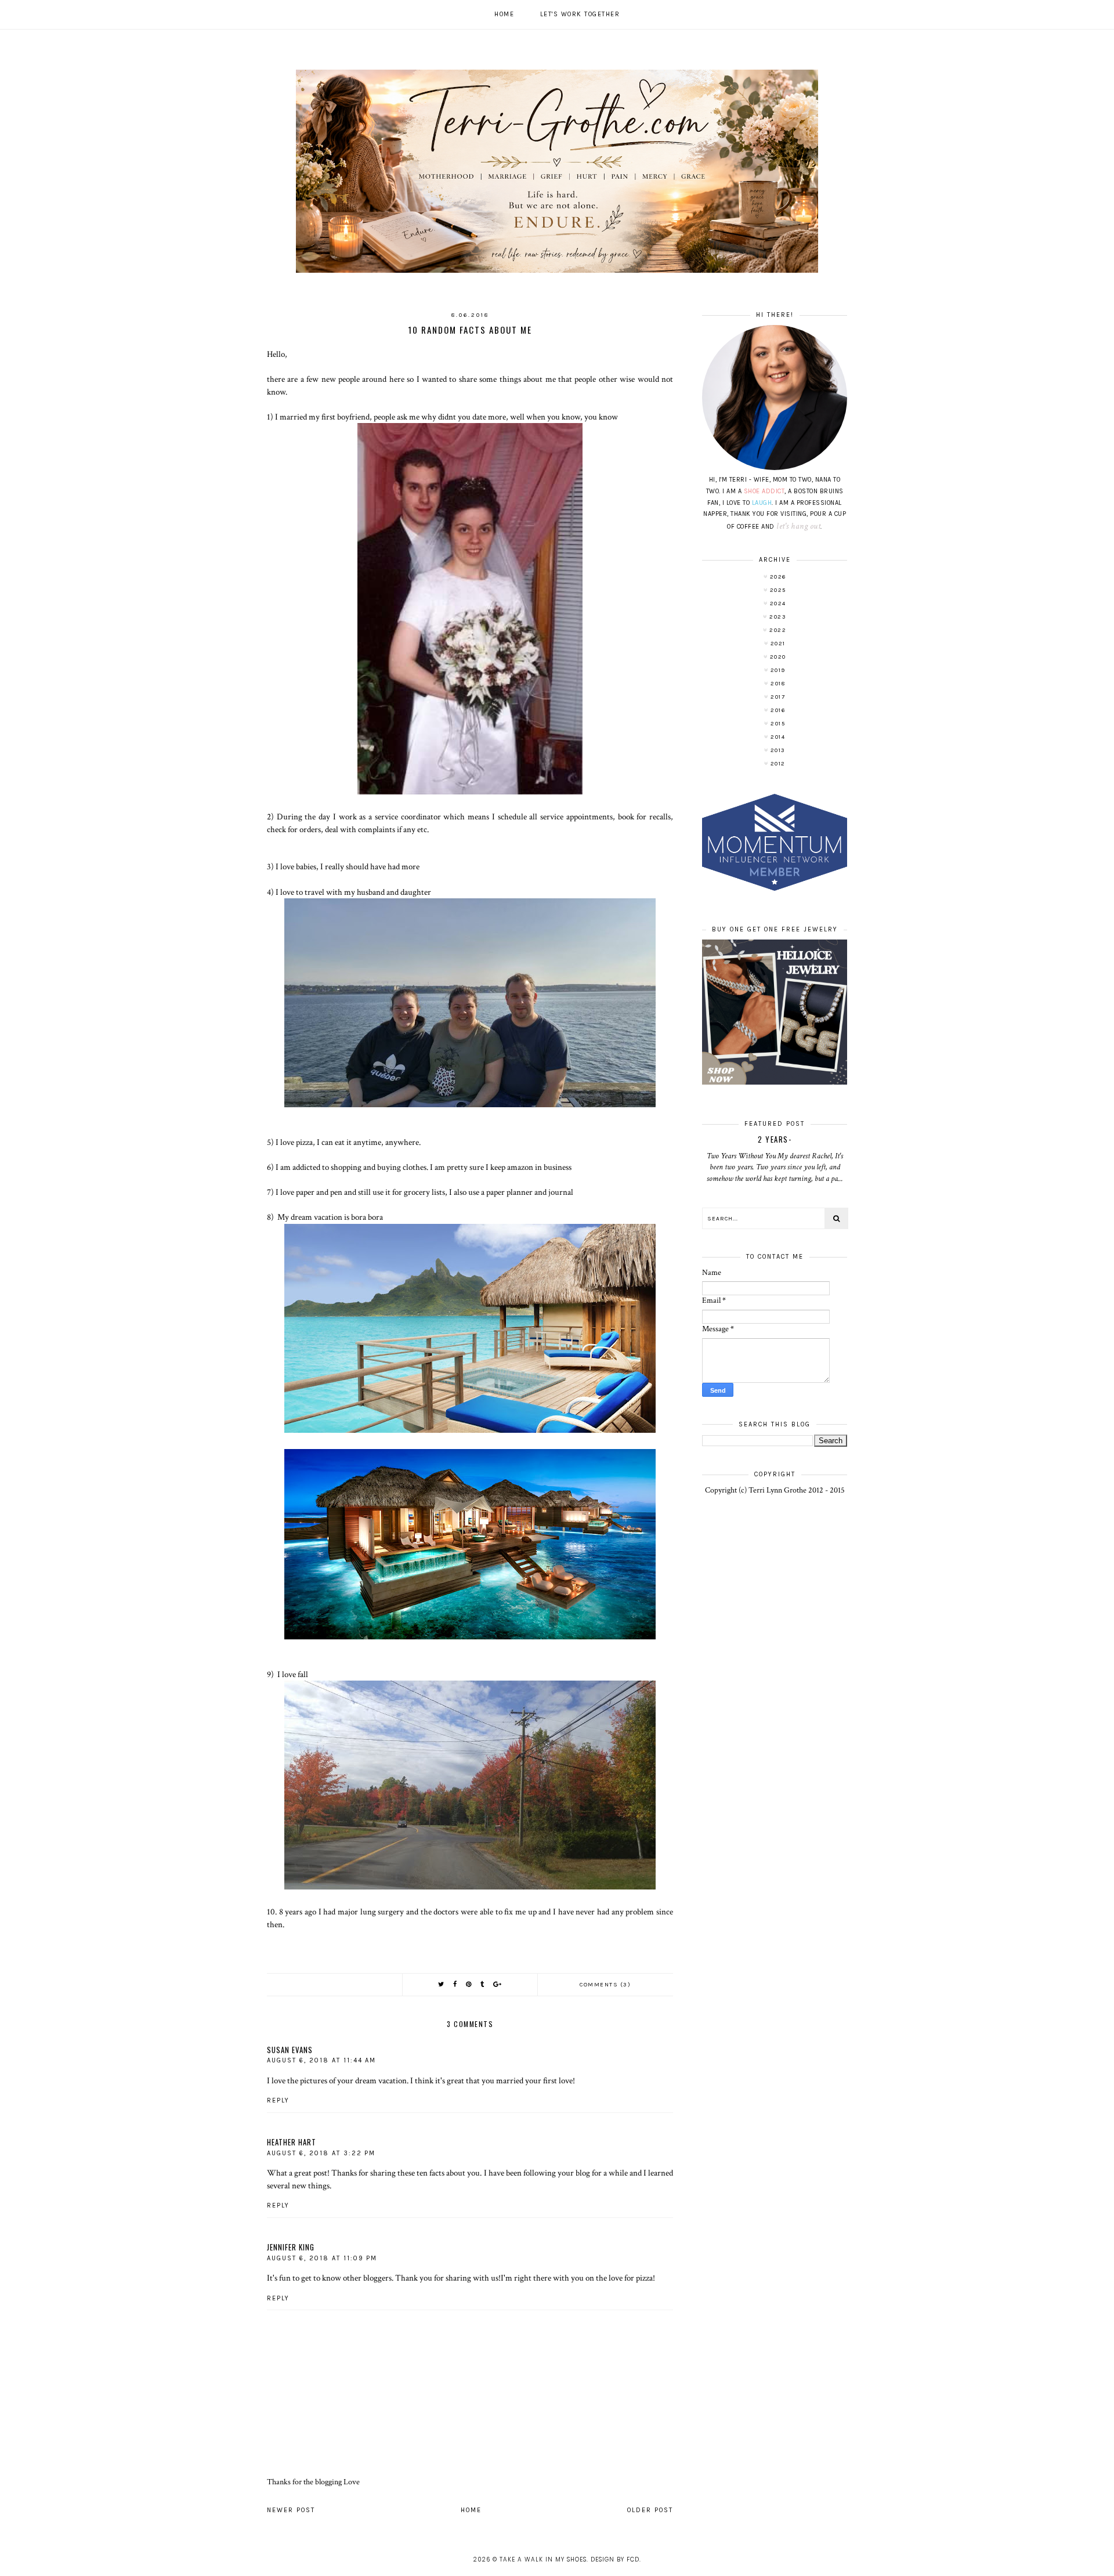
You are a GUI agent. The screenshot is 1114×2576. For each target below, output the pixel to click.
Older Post (650, 2510)
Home (504, 14)
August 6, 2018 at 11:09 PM (322, 2258)
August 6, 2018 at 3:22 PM (321, 2153)
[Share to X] (442, 1984)
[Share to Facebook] (455, 1984)
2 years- (775, 1139)
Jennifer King (291, 2247)
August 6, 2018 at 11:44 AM (321, 2060)
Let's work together (580, 14)
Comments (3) (605, 1985)
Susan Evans (290, 2050)
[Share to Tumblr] (483, 1984)
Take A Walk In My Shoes (543, 2559)
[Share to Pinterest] (469, 1984)
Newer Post (291, 2510)
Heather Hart (292, 2142)
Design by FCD (615, 2559)
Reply (278, 2100)
